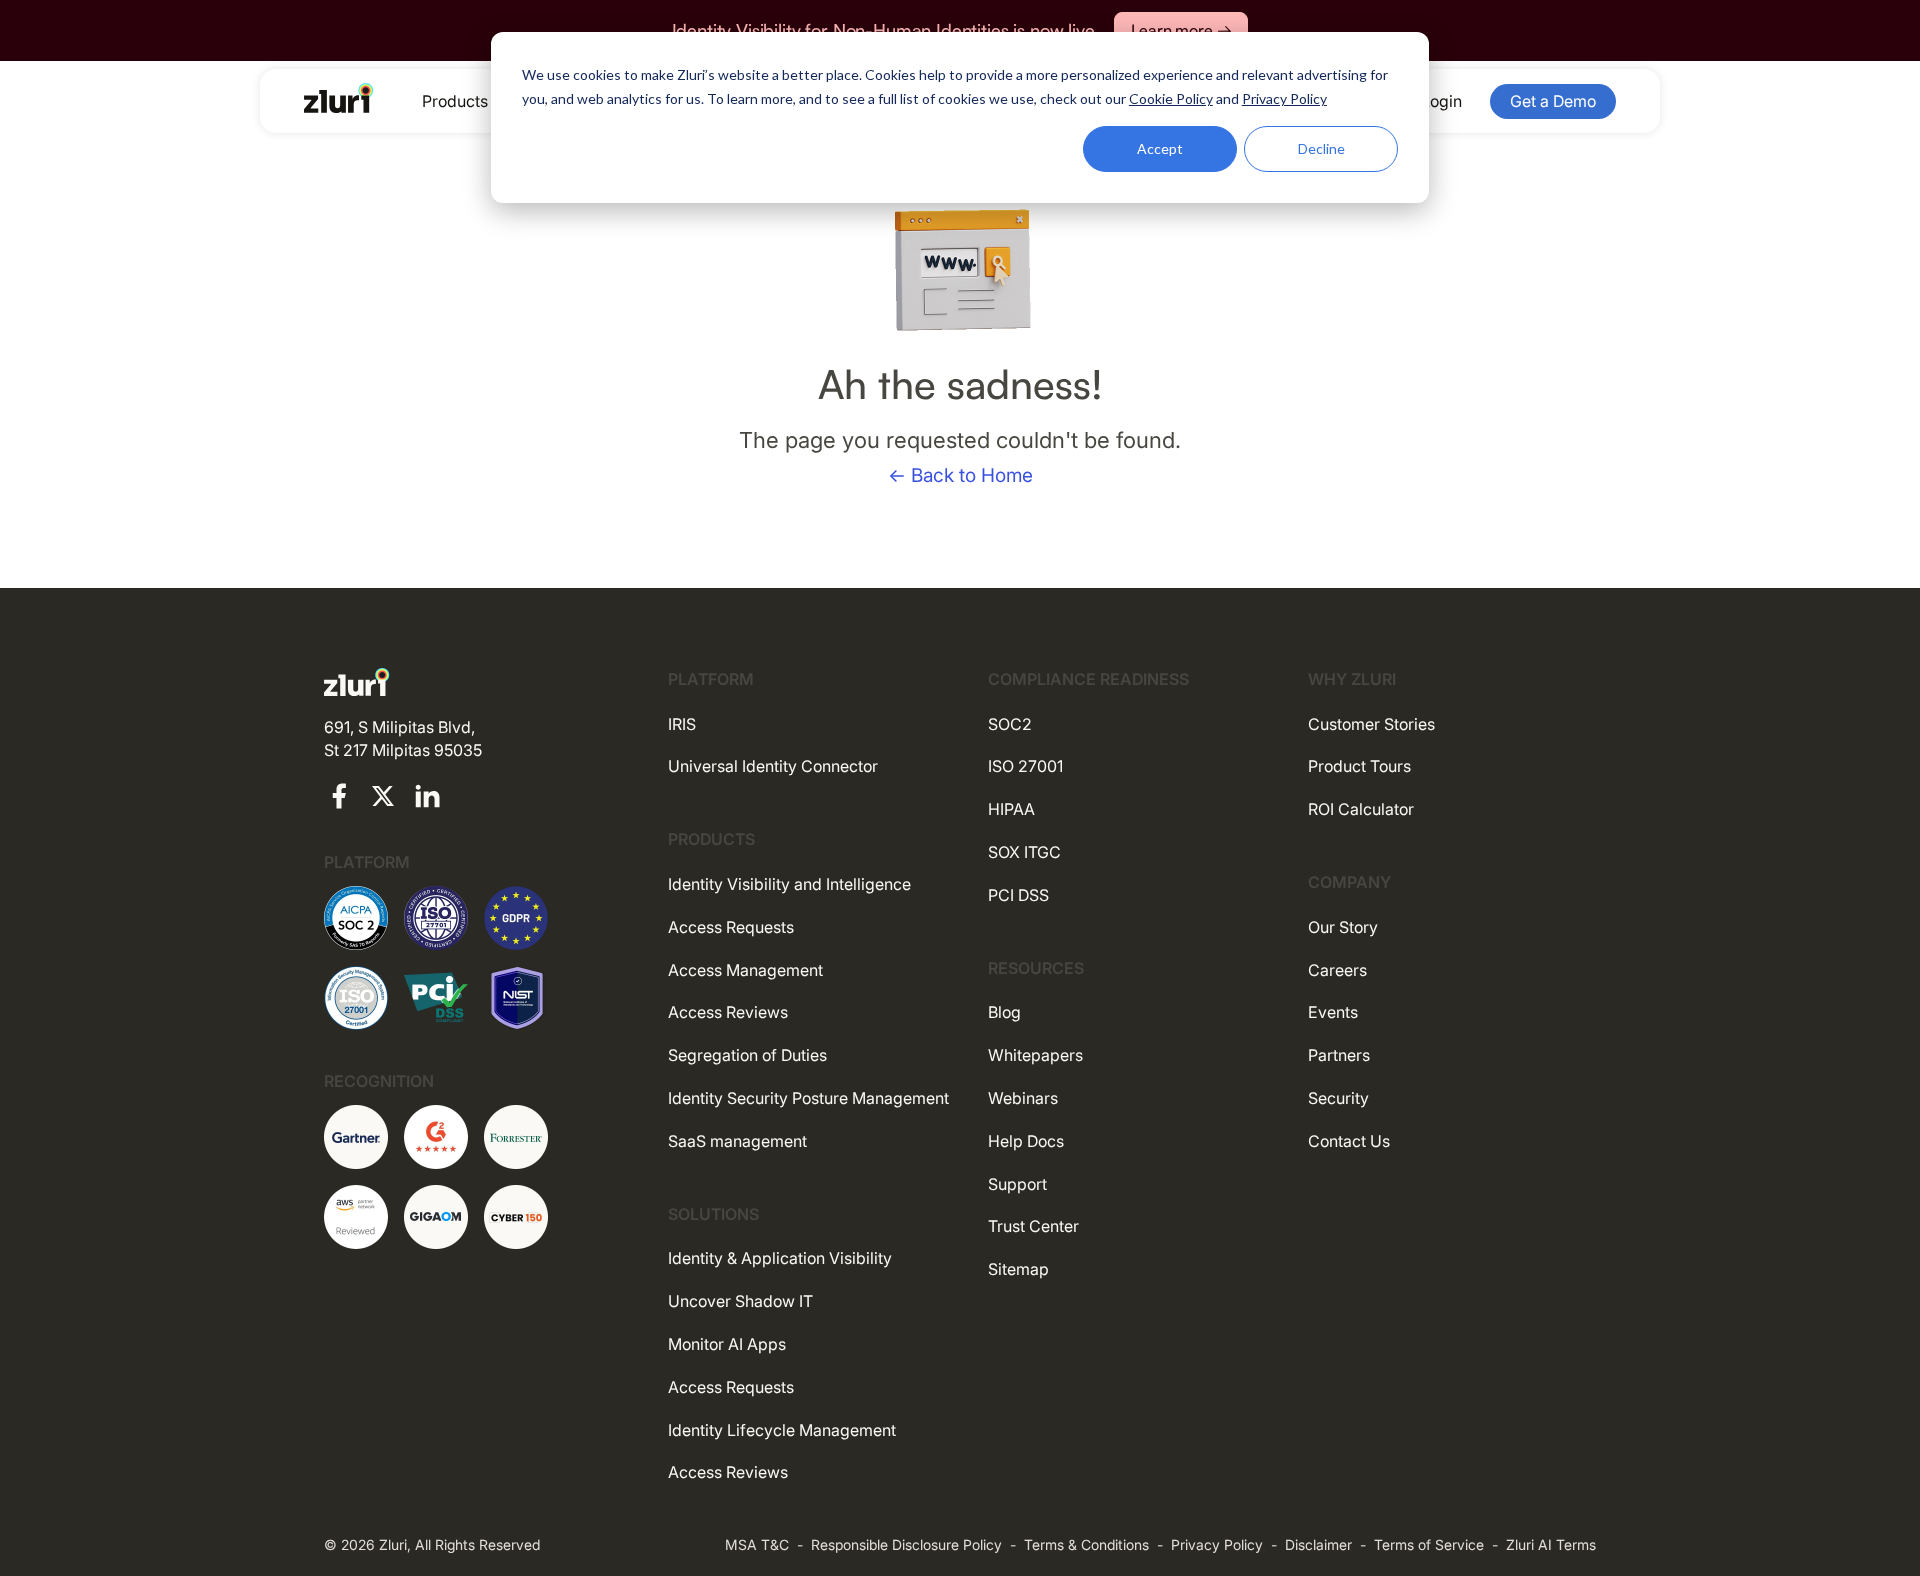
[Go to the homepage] (339, 98)
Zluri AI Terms (1551, 1544)
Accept (1160, 148)
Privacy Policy (1217, 1544)
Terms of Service (1429, 1544)
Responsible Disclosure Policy (906, 1544)
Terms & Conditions (1086, 1544)
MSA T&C (757, 1544)
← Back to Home (960, 475)
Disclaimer (1318, 1544)
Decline (1321, 148)
